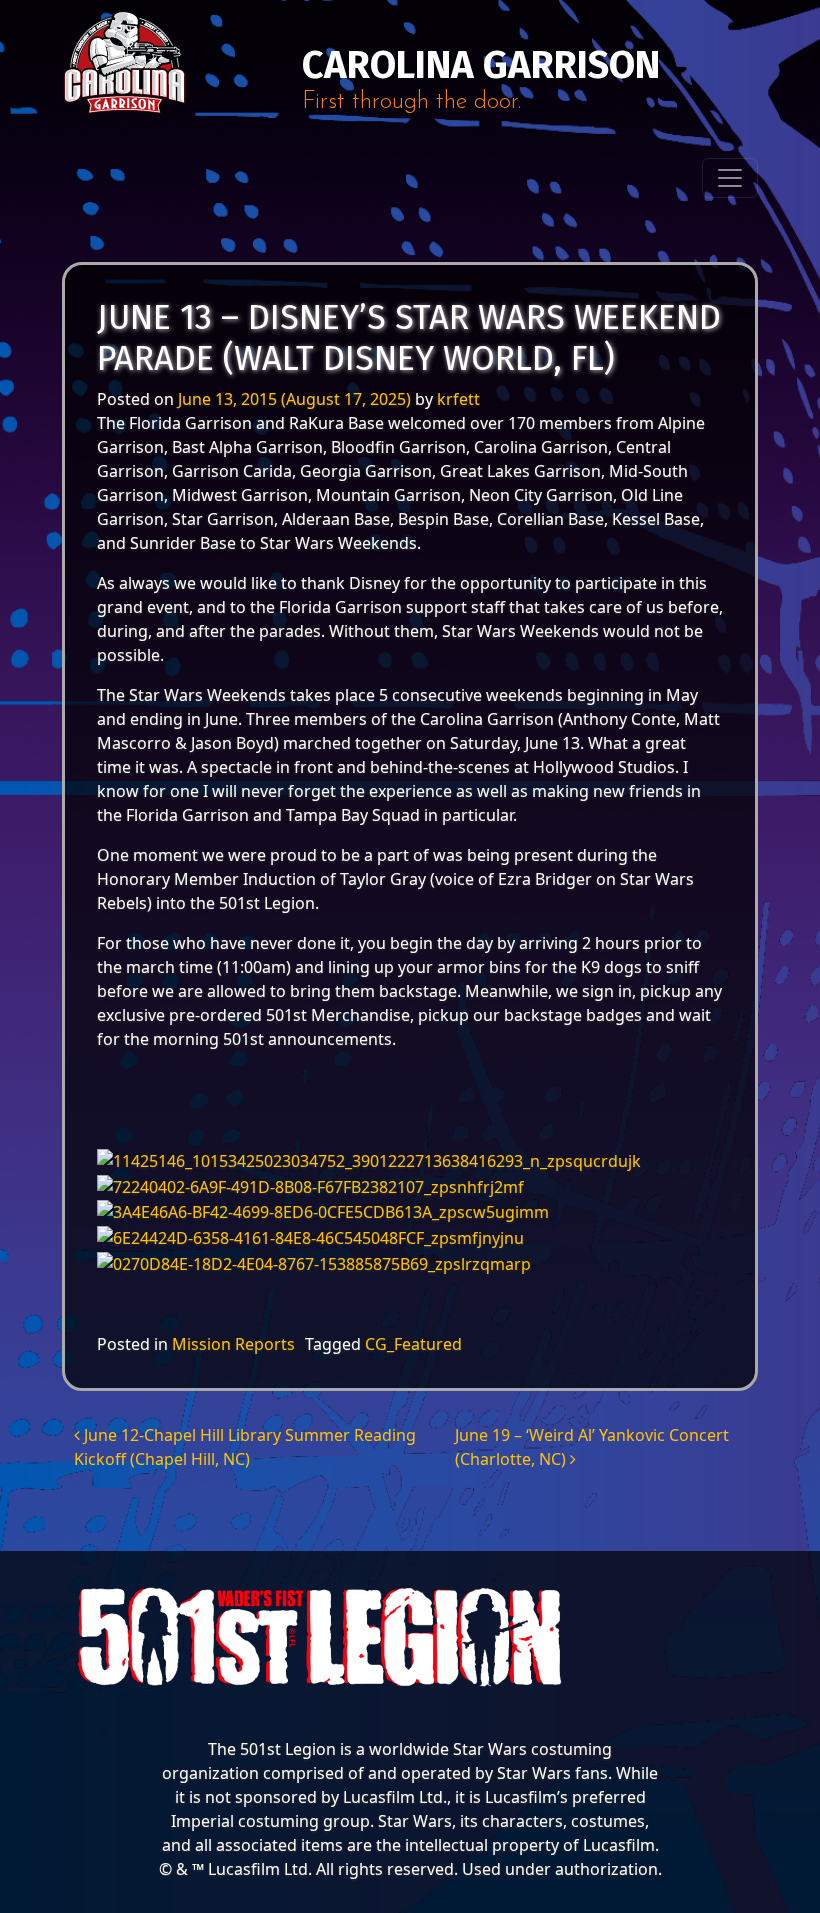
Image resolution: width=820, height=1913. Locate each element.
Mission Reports (233, 1344)
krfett (458, 399)
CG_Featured (413, 1344)
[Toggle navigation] (730, 178)
